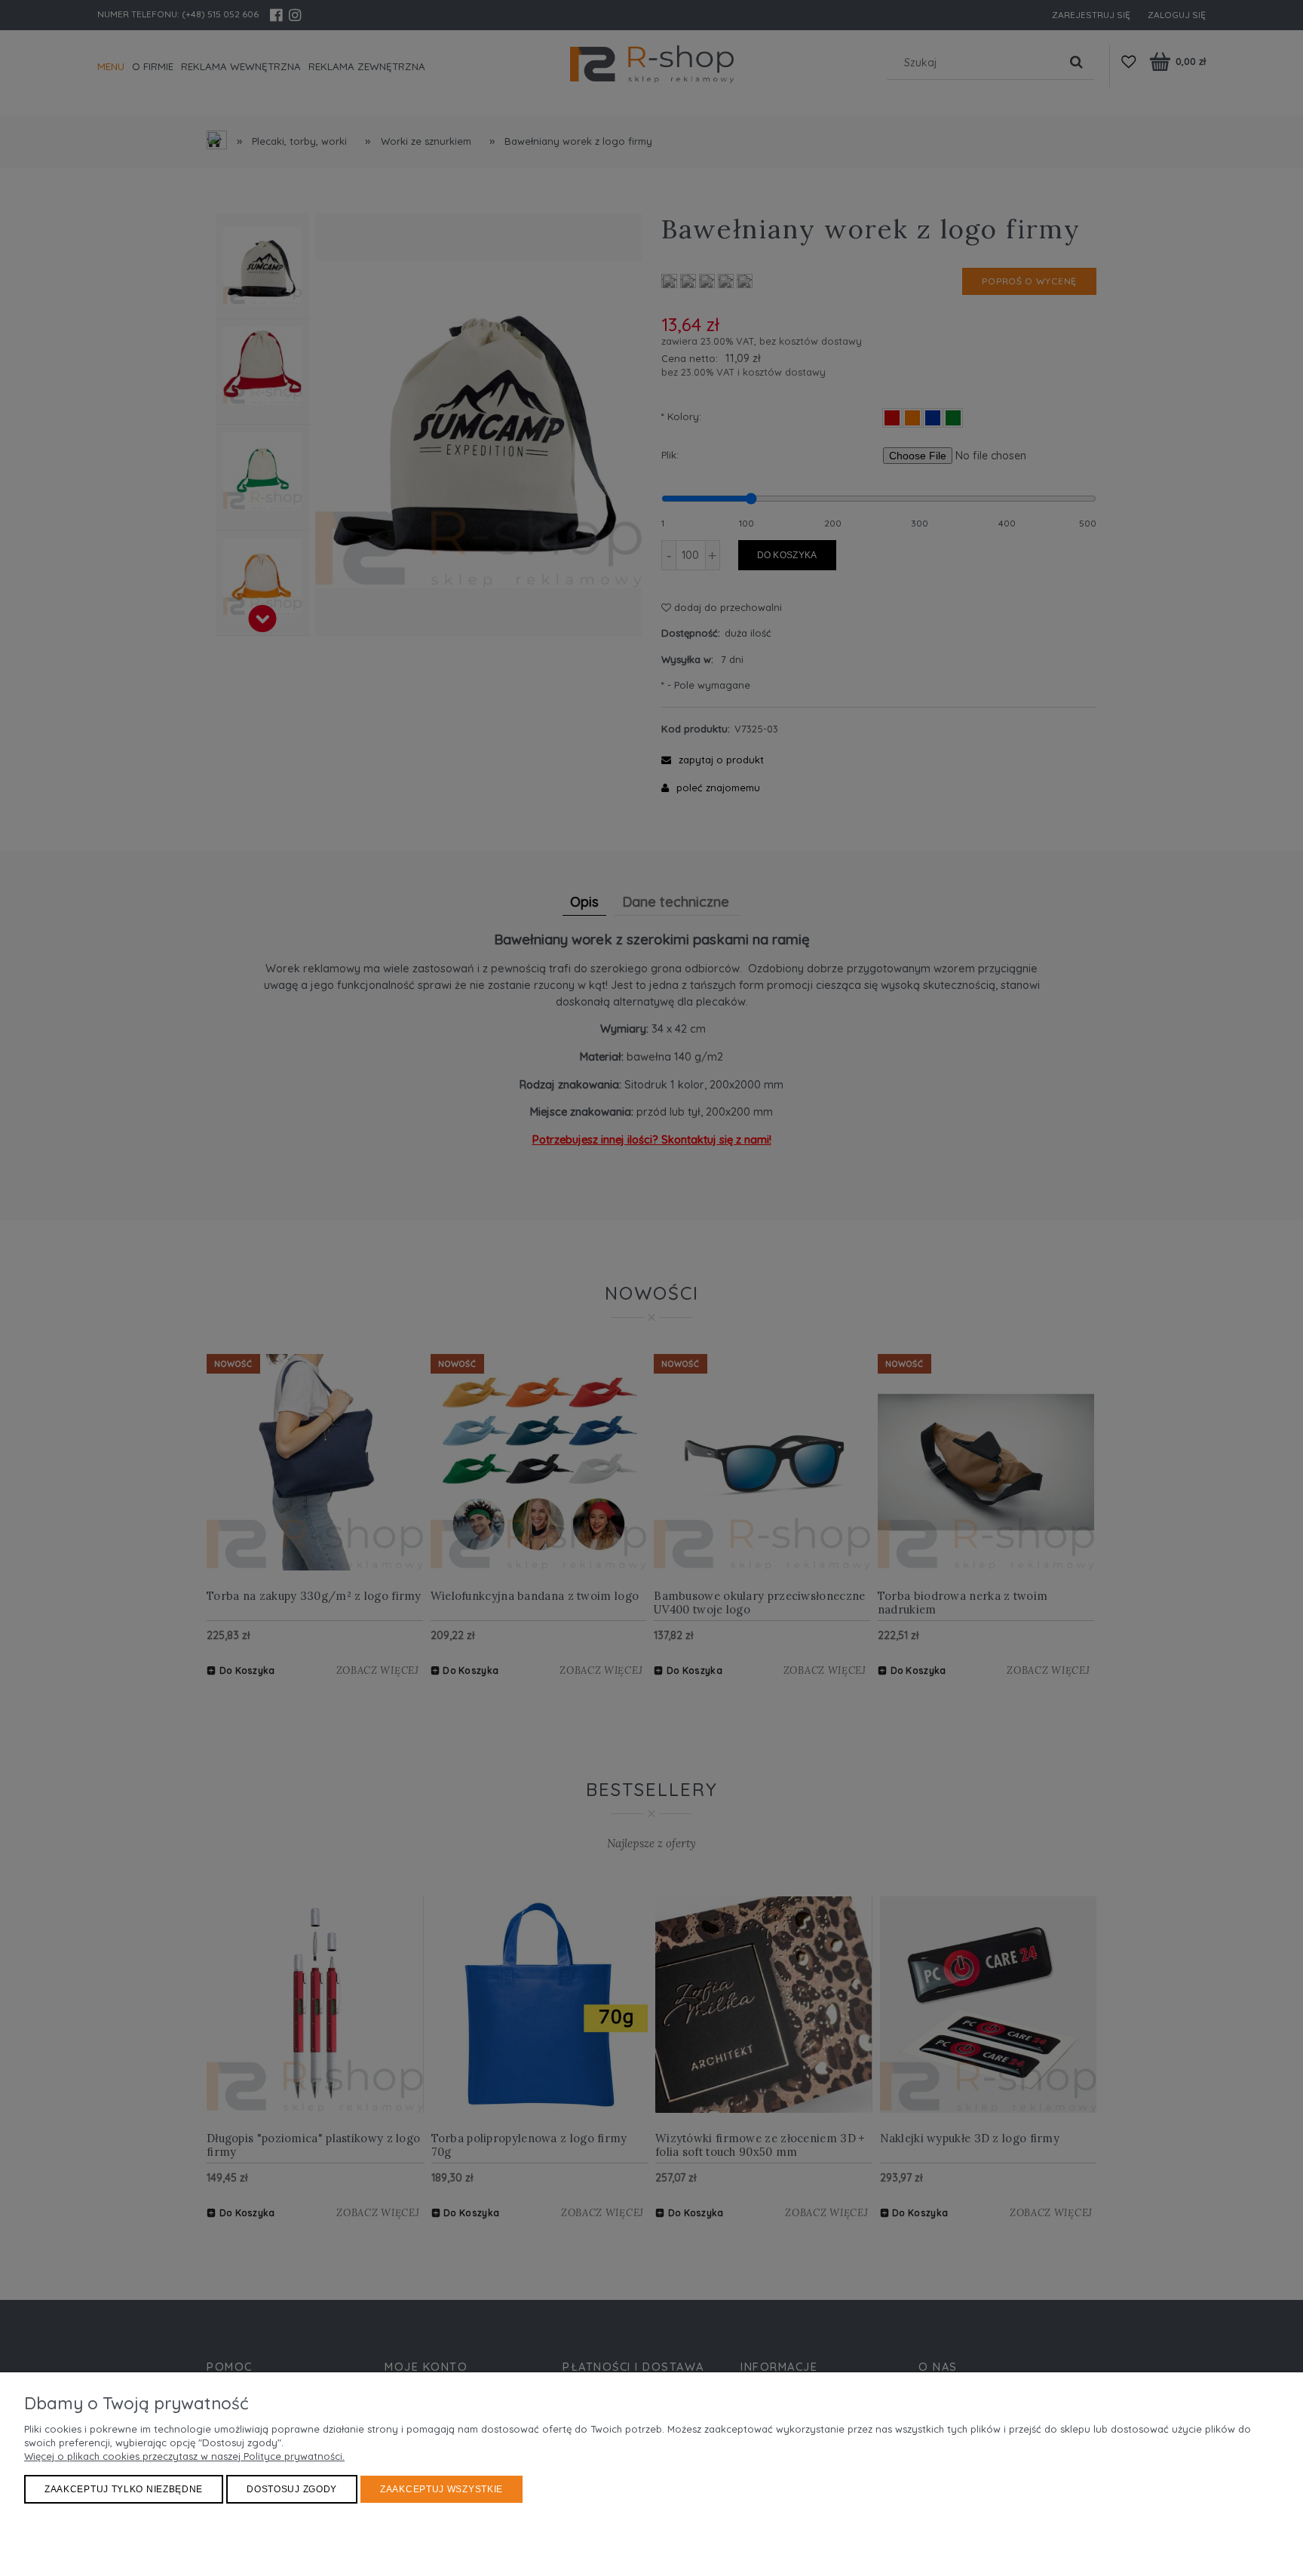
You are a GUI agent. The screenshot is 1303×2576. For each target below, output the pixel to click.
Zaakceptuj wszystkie (441, 2489)
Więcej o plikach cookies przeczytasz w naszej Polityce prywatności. (184, 2456)
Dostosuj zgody (292, 2489)
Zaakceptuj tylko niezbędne (124, 2489)
